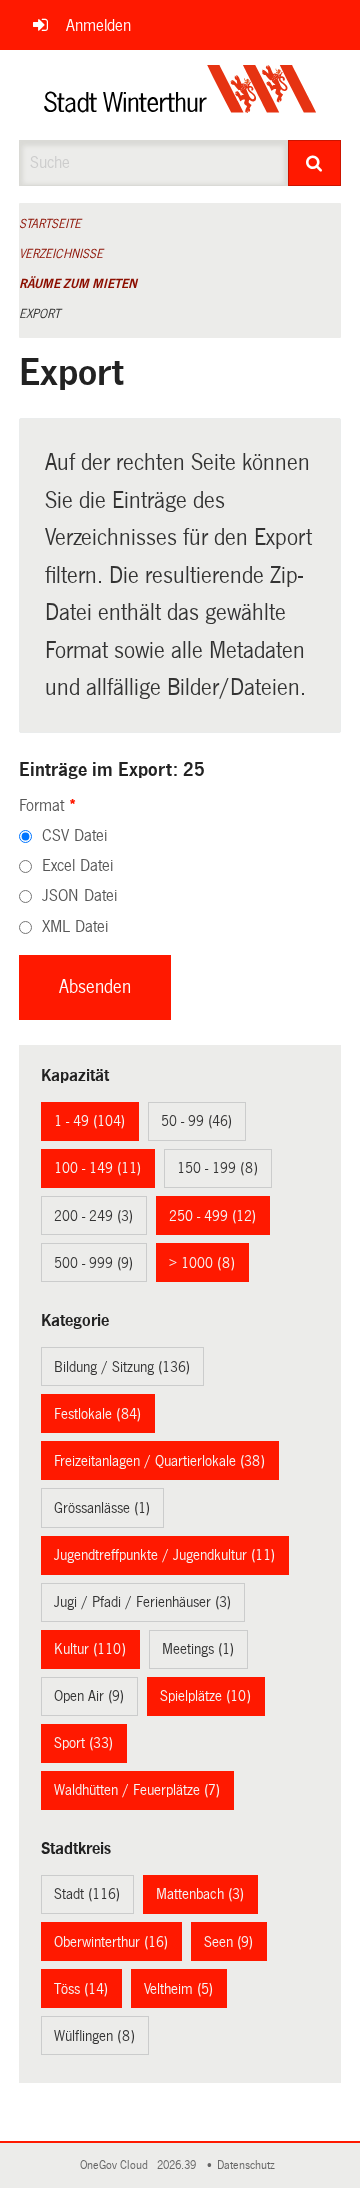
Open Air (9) (89, 1696)
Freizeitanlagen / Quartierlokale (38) (159, 1461)
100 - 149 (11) (97, 1168)
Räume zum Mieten (78, 284)
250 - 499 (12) (212, 1216)
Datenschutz (249, 2165)
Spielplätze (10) (205, 1696)
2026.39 (178, 2165)
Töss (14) (81, 1989)
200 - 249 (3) (93, 1216)
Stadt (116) (87, 1894)
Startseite (50, 224)
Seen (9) (228, 1942)
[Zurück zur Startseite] (180, 95)
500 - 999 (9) (93, 1263)
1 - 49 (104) (89, 1121)
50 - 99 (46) (196, 1121)
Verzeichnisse (61, 254)
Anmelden (98, 25)
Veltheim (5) (178, 1989)
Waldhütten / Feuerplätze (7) (137, 1790)
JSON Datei (79, 895)
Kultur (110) (90, 1649)
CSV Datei (74, 835)
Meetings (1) (198, 1649)
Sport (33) (83, 1743)
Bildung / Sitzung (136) (122, 1367)
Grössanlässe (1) (102, 1508)
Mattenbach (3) (200, 1894)
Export (39, 314)
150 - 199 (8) (217, 1168)
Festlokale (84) (97, 1414)
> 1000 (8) (202, 1263)
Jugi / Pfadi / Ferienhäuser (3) (142, 1602)
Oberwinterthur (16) (111, 1942)
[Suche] (315, 163)
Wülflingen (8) (94, 2036)
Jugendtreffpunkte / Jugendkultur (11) (164, 1555)
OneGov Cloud (117, 2165)
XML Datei (75, 926)
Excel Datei (77, 865)
